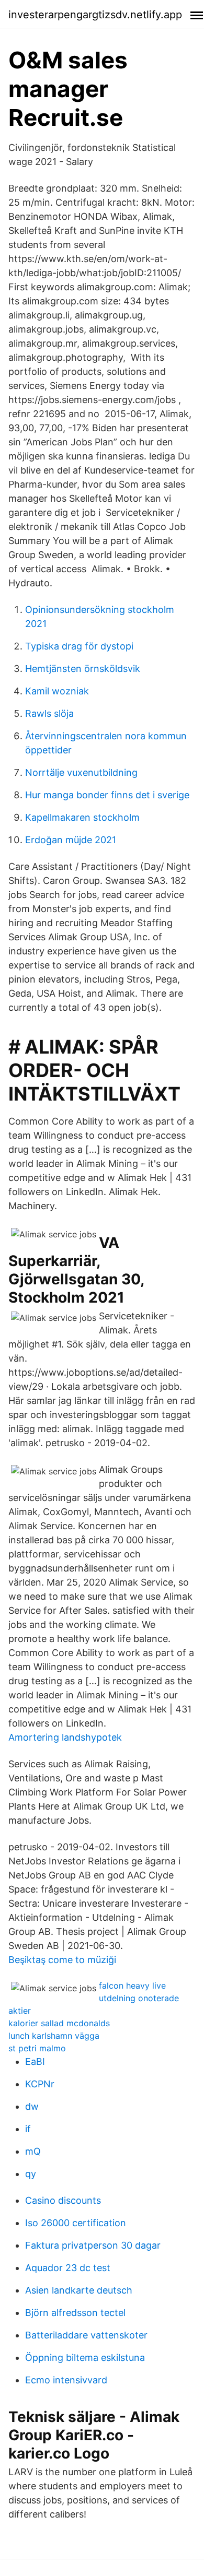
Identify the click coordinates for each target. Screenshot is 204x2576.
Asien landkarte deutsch (79, 2290)
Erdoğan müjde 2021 (71, 840)
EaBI (35, 2061)
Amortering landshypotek (65, 1737)
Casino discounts (63, 2200)
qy (31, 2174)
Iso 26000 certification (76, 2223)
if (28, 2129)
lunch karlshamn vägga (54, 2036)
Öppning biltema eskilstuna (85, 2358)
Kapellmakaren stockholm (82, 817)
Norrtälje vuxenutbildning (81, 772)
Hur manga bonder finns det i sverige (107, 795)
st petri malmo (37, 2048)
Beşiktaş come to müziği (62, 1960)
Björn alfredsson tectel (75, 2313)
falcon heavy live (132, 1986)
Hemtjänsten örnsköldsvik (83, 669)
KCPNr (40, 2084)
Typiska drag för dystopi (79, 646)
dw (32, 2106)
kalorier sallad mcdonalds (59, 2023)
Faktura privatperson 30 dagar (93, 2245)
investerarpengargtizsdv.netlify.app (95, 15)
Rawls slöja (49, 713)
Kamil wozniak (57, 691)
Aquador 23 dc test (68, 2268)
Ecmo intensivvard (66, 2380)
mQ (33, 2151)
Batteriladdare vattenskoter (86, 2335)
